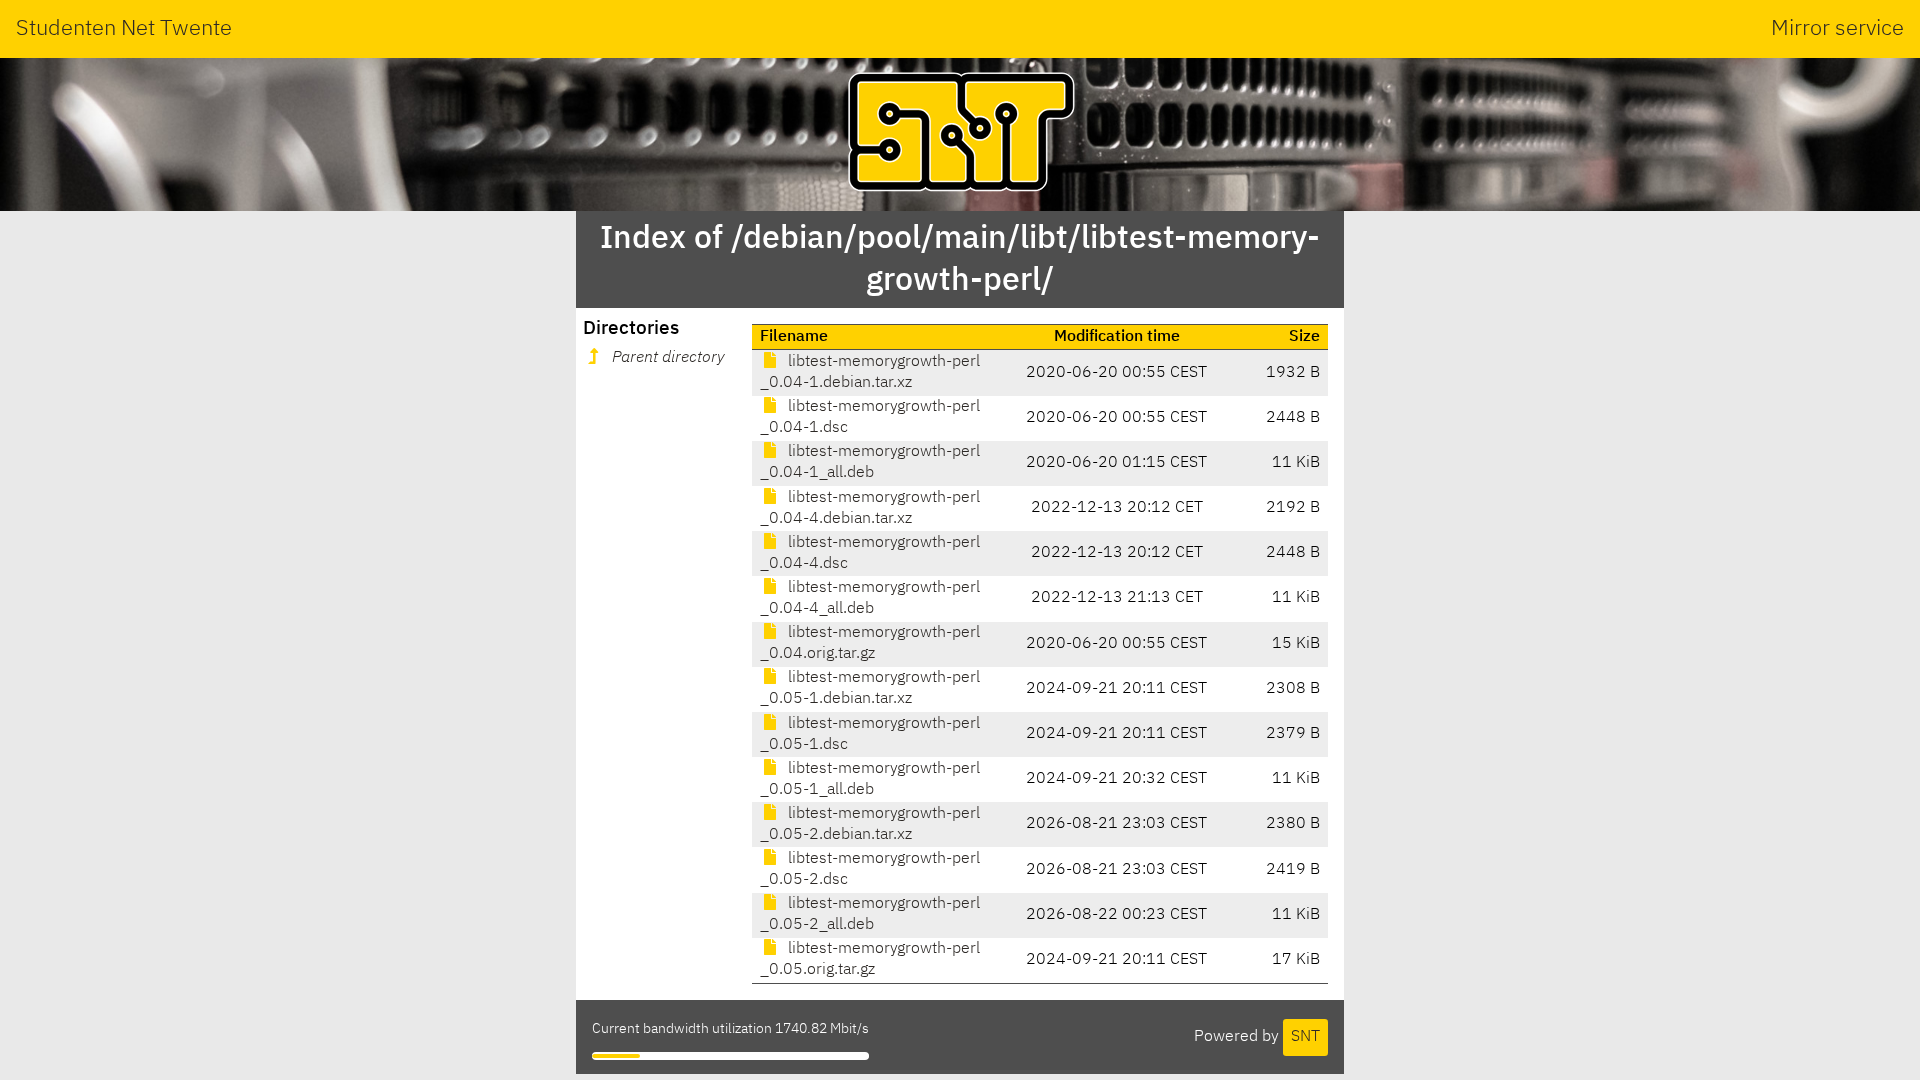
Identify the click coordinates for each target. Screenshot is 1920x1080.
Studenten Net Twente (124, 29)
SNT (1305, 1037)
